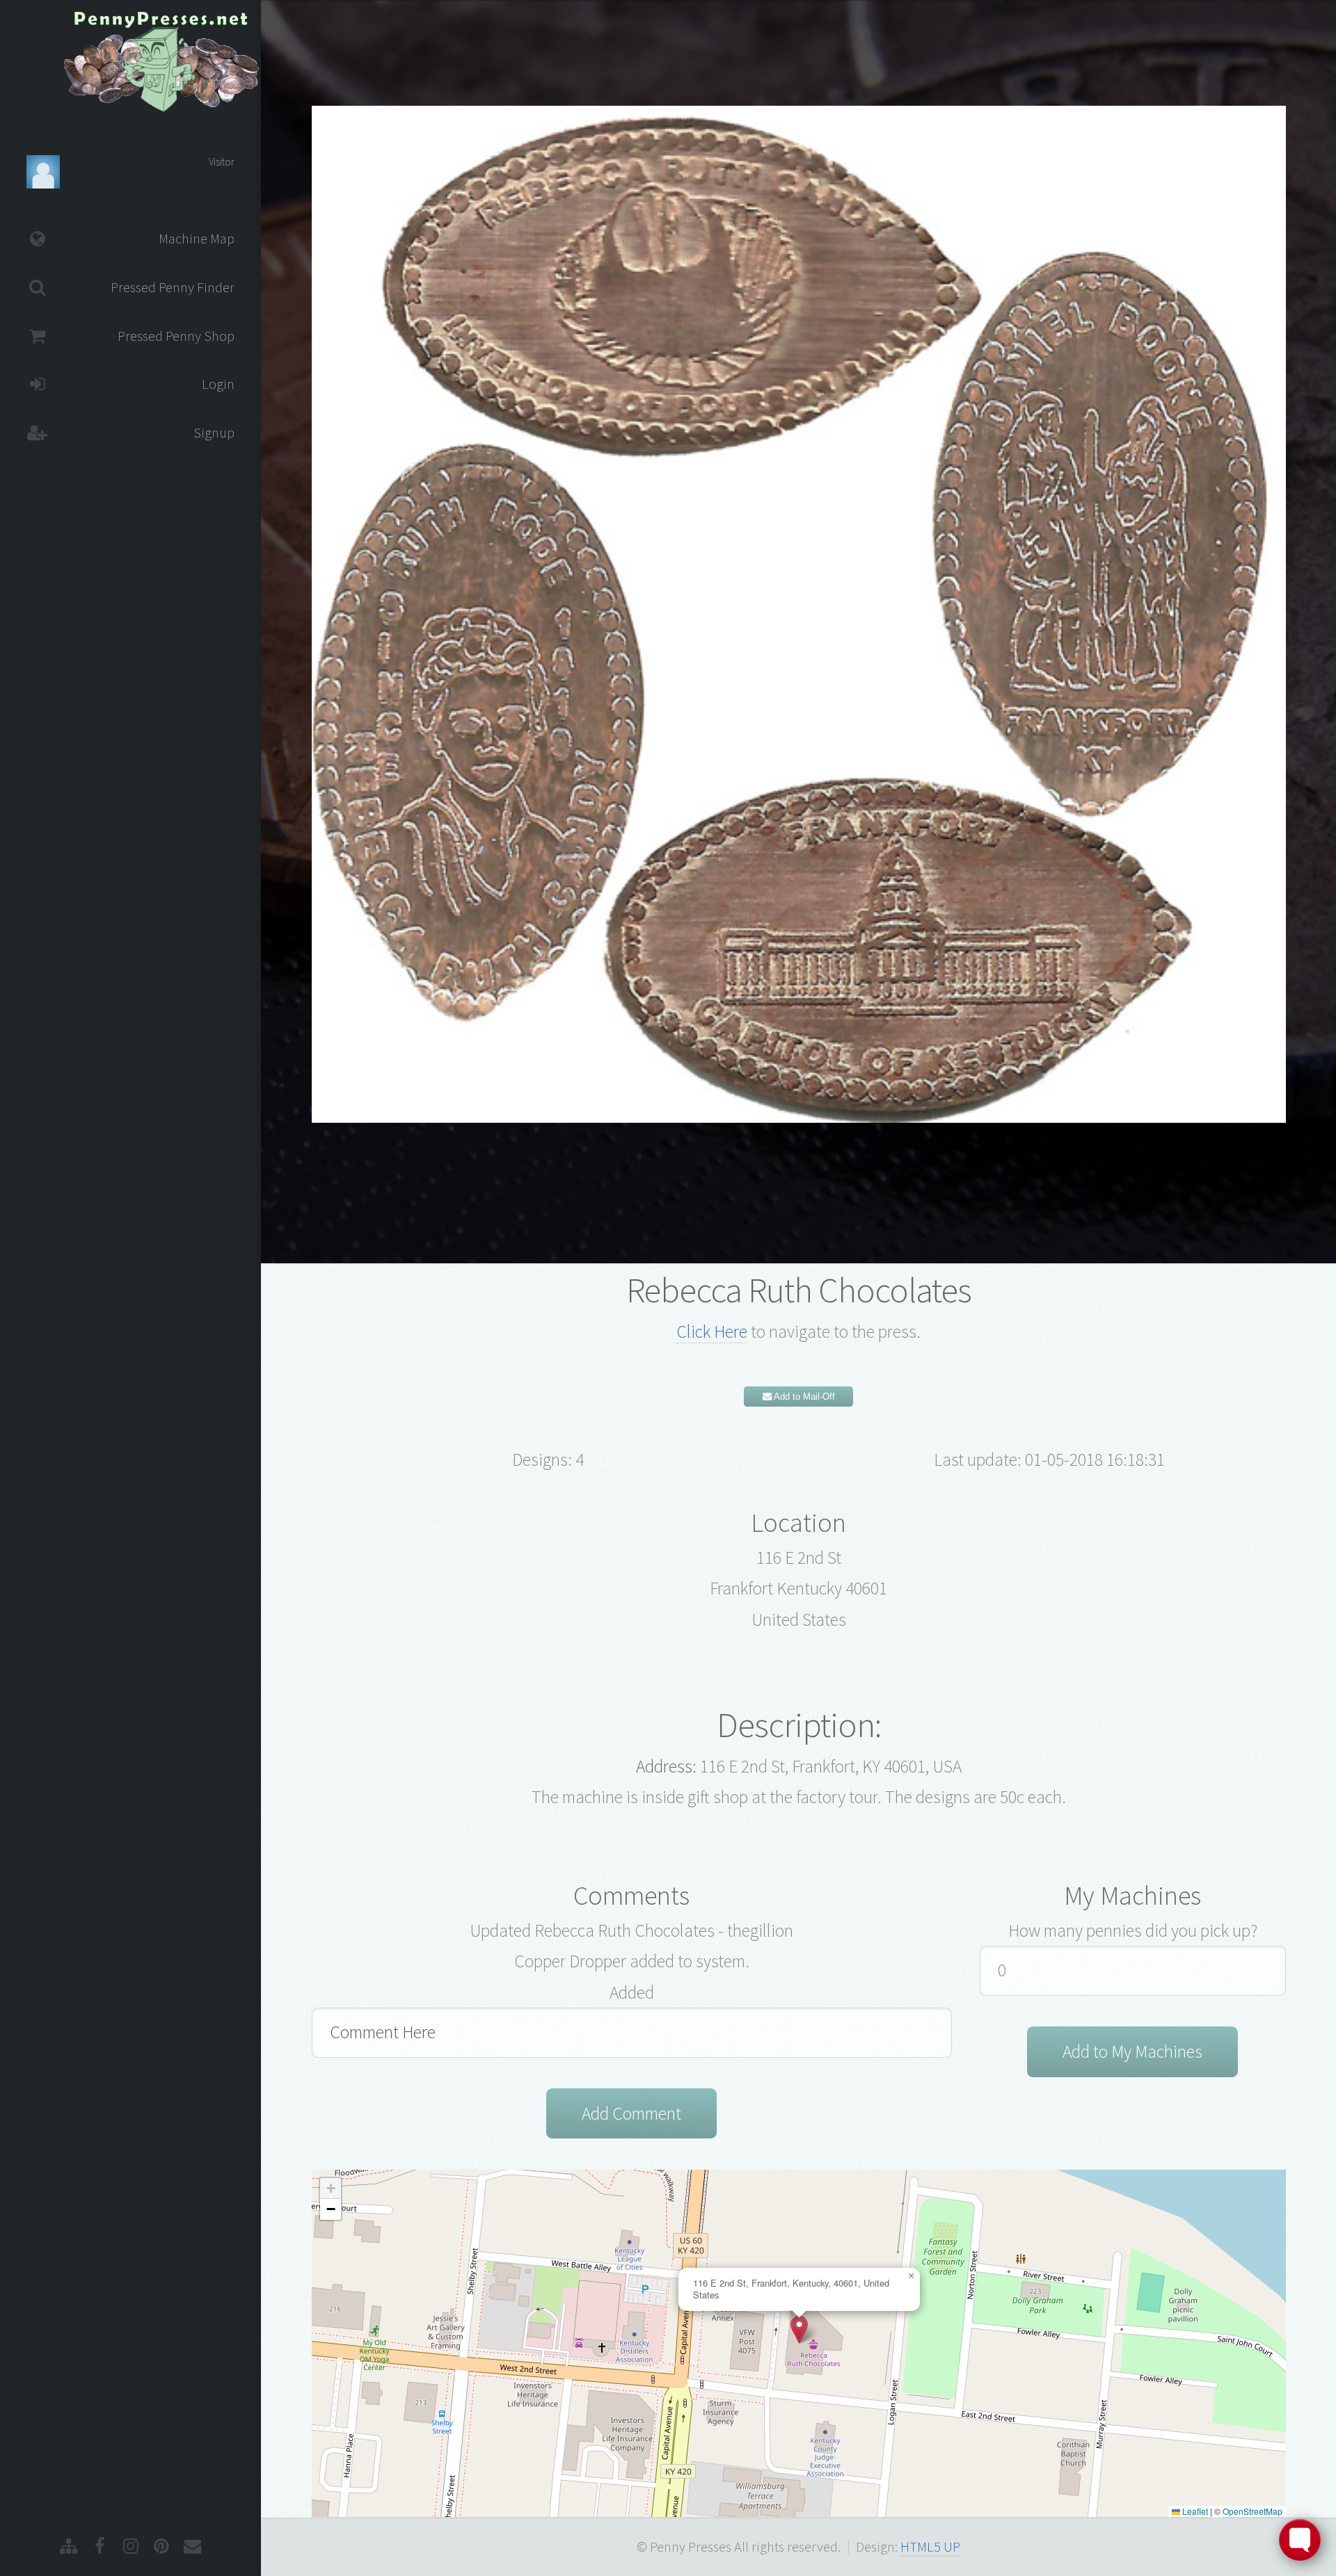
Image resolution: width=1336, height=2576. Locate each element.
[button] (799, 2329)
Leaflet (1194, 2511)
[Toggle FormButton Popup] (1300, 2540)
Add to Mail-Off (803, 1397)
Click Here (712, 1331)
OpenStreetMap (1252, 2511)
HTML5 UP (930, 2547)
